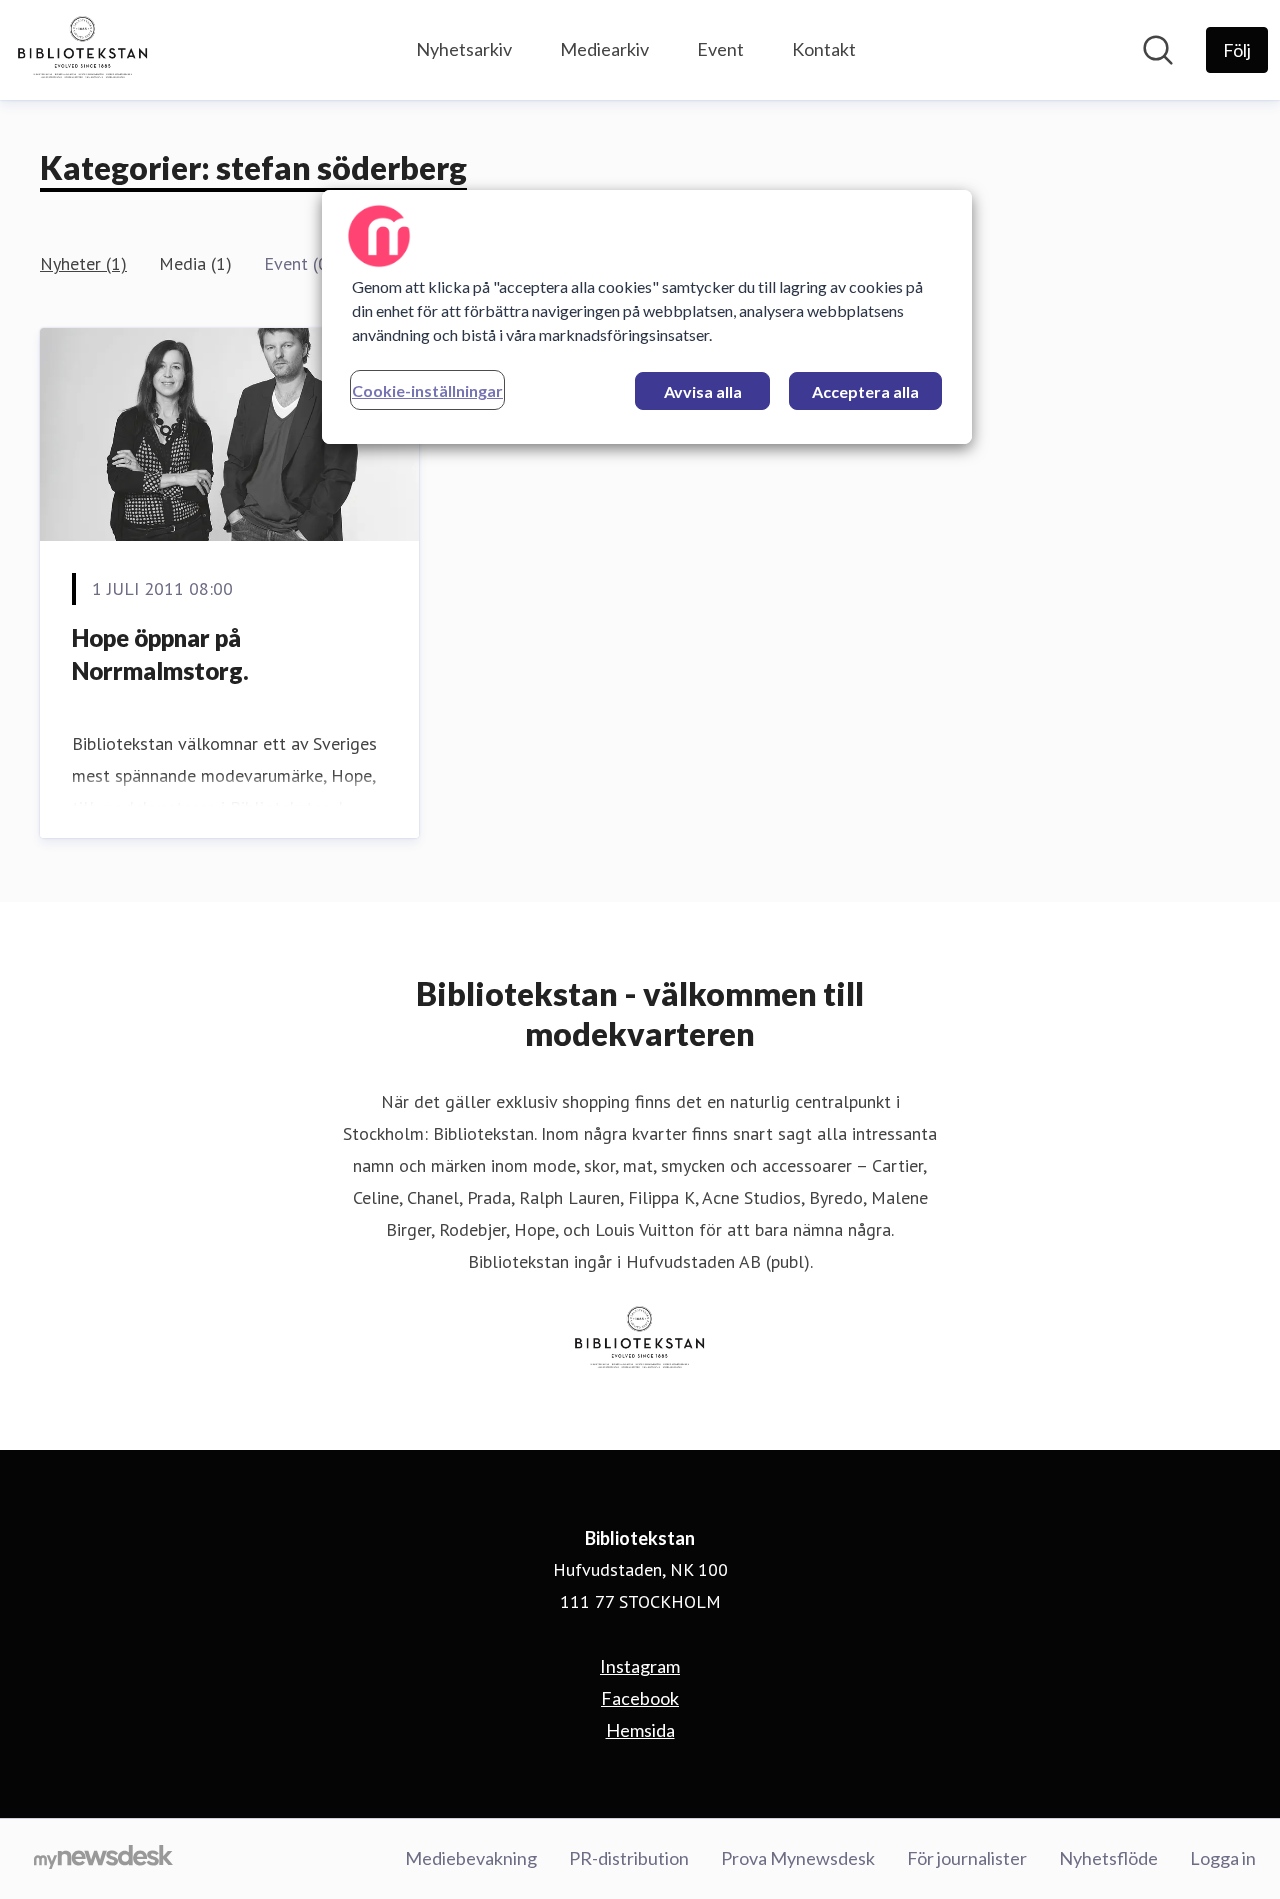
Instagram (640, 1666)
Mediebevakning (471, 1858)
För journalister (967, 1858)
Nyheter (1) (83, 263)
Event (720, 49)
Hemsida (640, 1730)
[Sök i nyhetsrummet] (1158, 50)
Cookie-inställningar (427, 390)
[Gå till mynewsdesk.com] (103, 1859)
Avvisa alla (703, 391)
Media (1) (195, 263)
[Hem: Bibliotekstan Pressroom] (83, 50)
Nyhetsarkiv (464, 49)
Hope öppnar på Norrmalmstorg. (160, 654)
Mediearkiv (604, 49)
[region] (647, 317)
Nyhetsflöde (1108, 1858)
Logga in (1223, 1858)
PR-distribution (629, 1858)
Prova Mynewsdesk (798, 1858)
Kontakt (824, 49)
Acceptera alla (865, 391)
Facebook (640, 1698)
